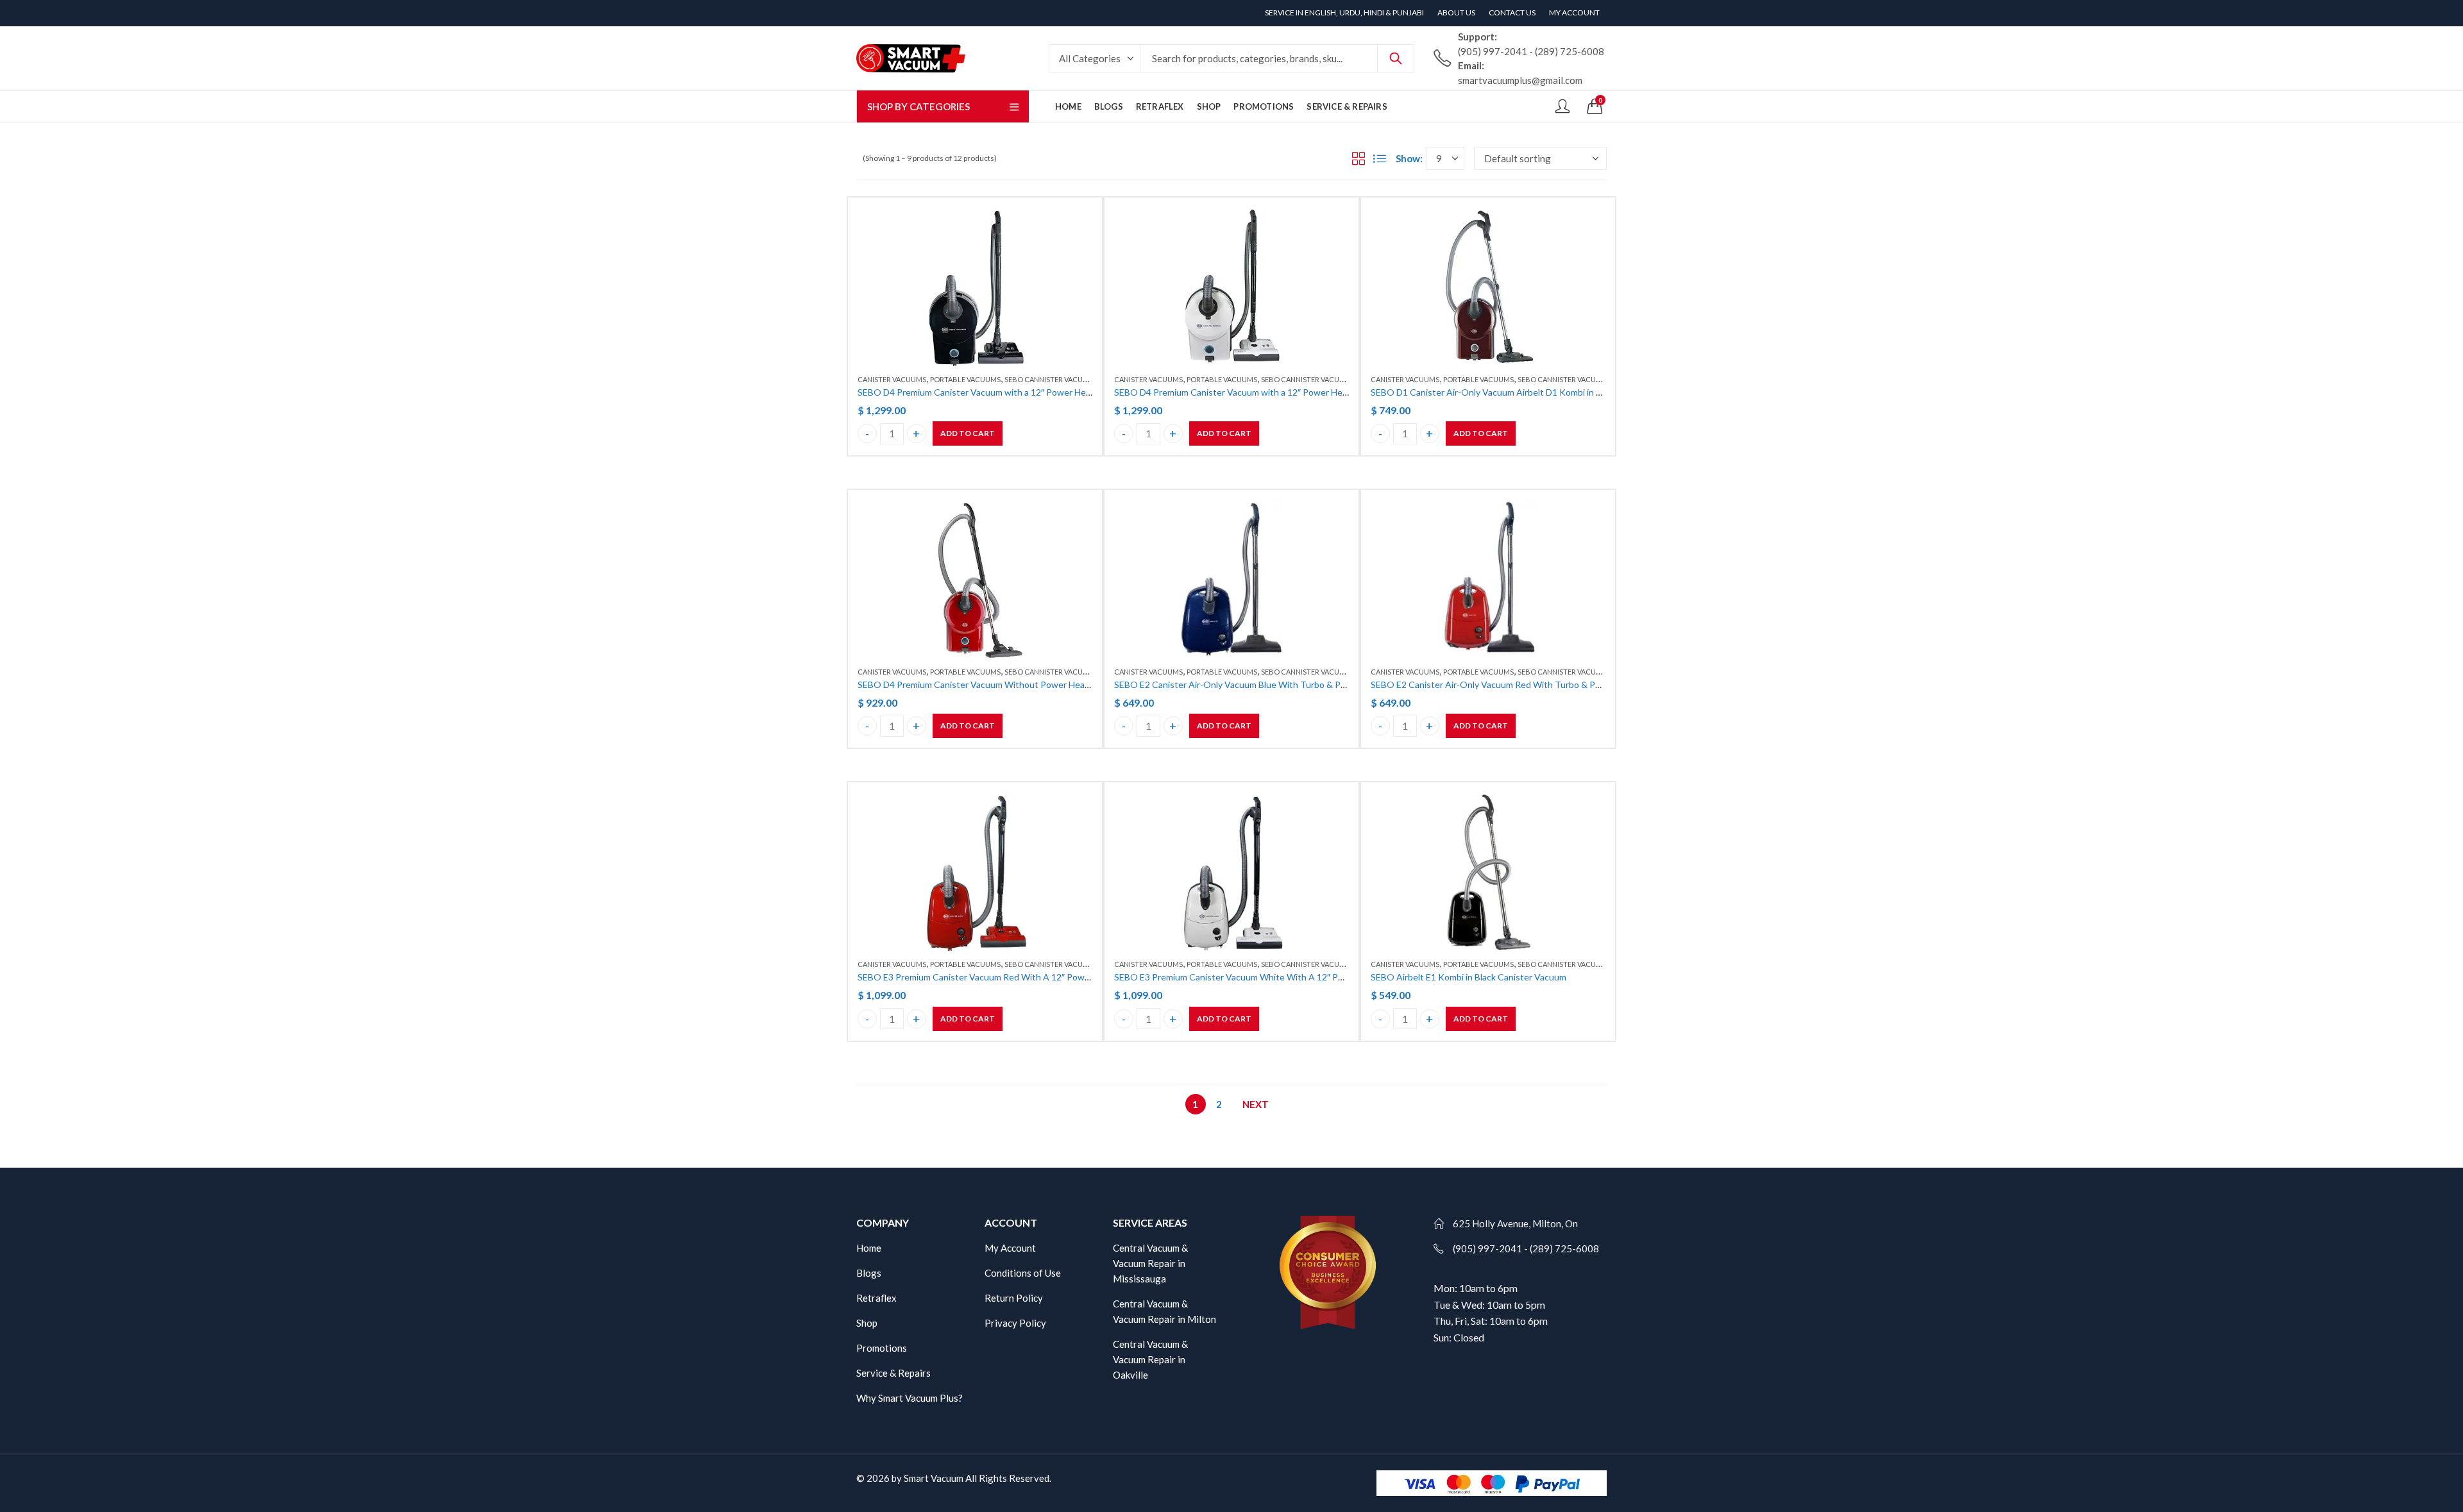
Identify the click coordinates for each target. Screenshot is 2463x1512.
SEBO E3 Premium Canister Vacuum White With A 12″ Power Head (1248, 977)
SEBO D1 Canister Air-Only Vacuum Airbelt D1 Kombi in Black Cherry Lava (1519, 392)
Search (1396, 58)
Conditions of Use (1023, 1273)
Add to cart (968, 433)
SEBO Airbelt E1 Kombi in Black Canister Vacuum (1468, 977)
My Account (1010, 1248)
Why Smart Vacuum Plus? (910, 1398)
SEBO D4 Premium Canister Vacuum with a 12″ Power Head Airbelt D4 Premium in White (1291, 392)
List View (1380, 158)
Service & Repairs (893, 1373)
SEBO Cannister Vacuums (1051, 379)
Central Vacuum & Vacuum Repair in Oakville (1150, 1359)
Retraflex (876, 1298)
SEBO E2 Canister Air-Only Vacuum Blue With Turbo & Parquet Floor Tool (1262, 685)
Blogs (869, 1273)
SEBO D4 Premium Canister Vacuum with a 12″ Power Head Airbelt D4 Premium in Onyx (1033, 392)
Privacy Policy (1015, 1323)
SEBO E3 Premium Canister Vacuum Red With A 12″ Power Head (987, 977)
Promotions (882, 1348)
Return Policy (1014, 1298)
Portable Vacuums (965, 379)
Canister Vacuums (892, 379)
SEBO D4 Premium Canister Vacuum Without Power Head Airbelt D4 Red (1004, 685)
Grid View (1358, 158)
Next (1256, 1104)
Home (869, 1248)
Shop (867, 1323)
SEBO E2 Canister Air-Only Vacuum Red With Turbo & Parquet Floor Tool (1517, 685)
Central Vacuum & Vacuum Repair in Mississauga (1150, 1263)
